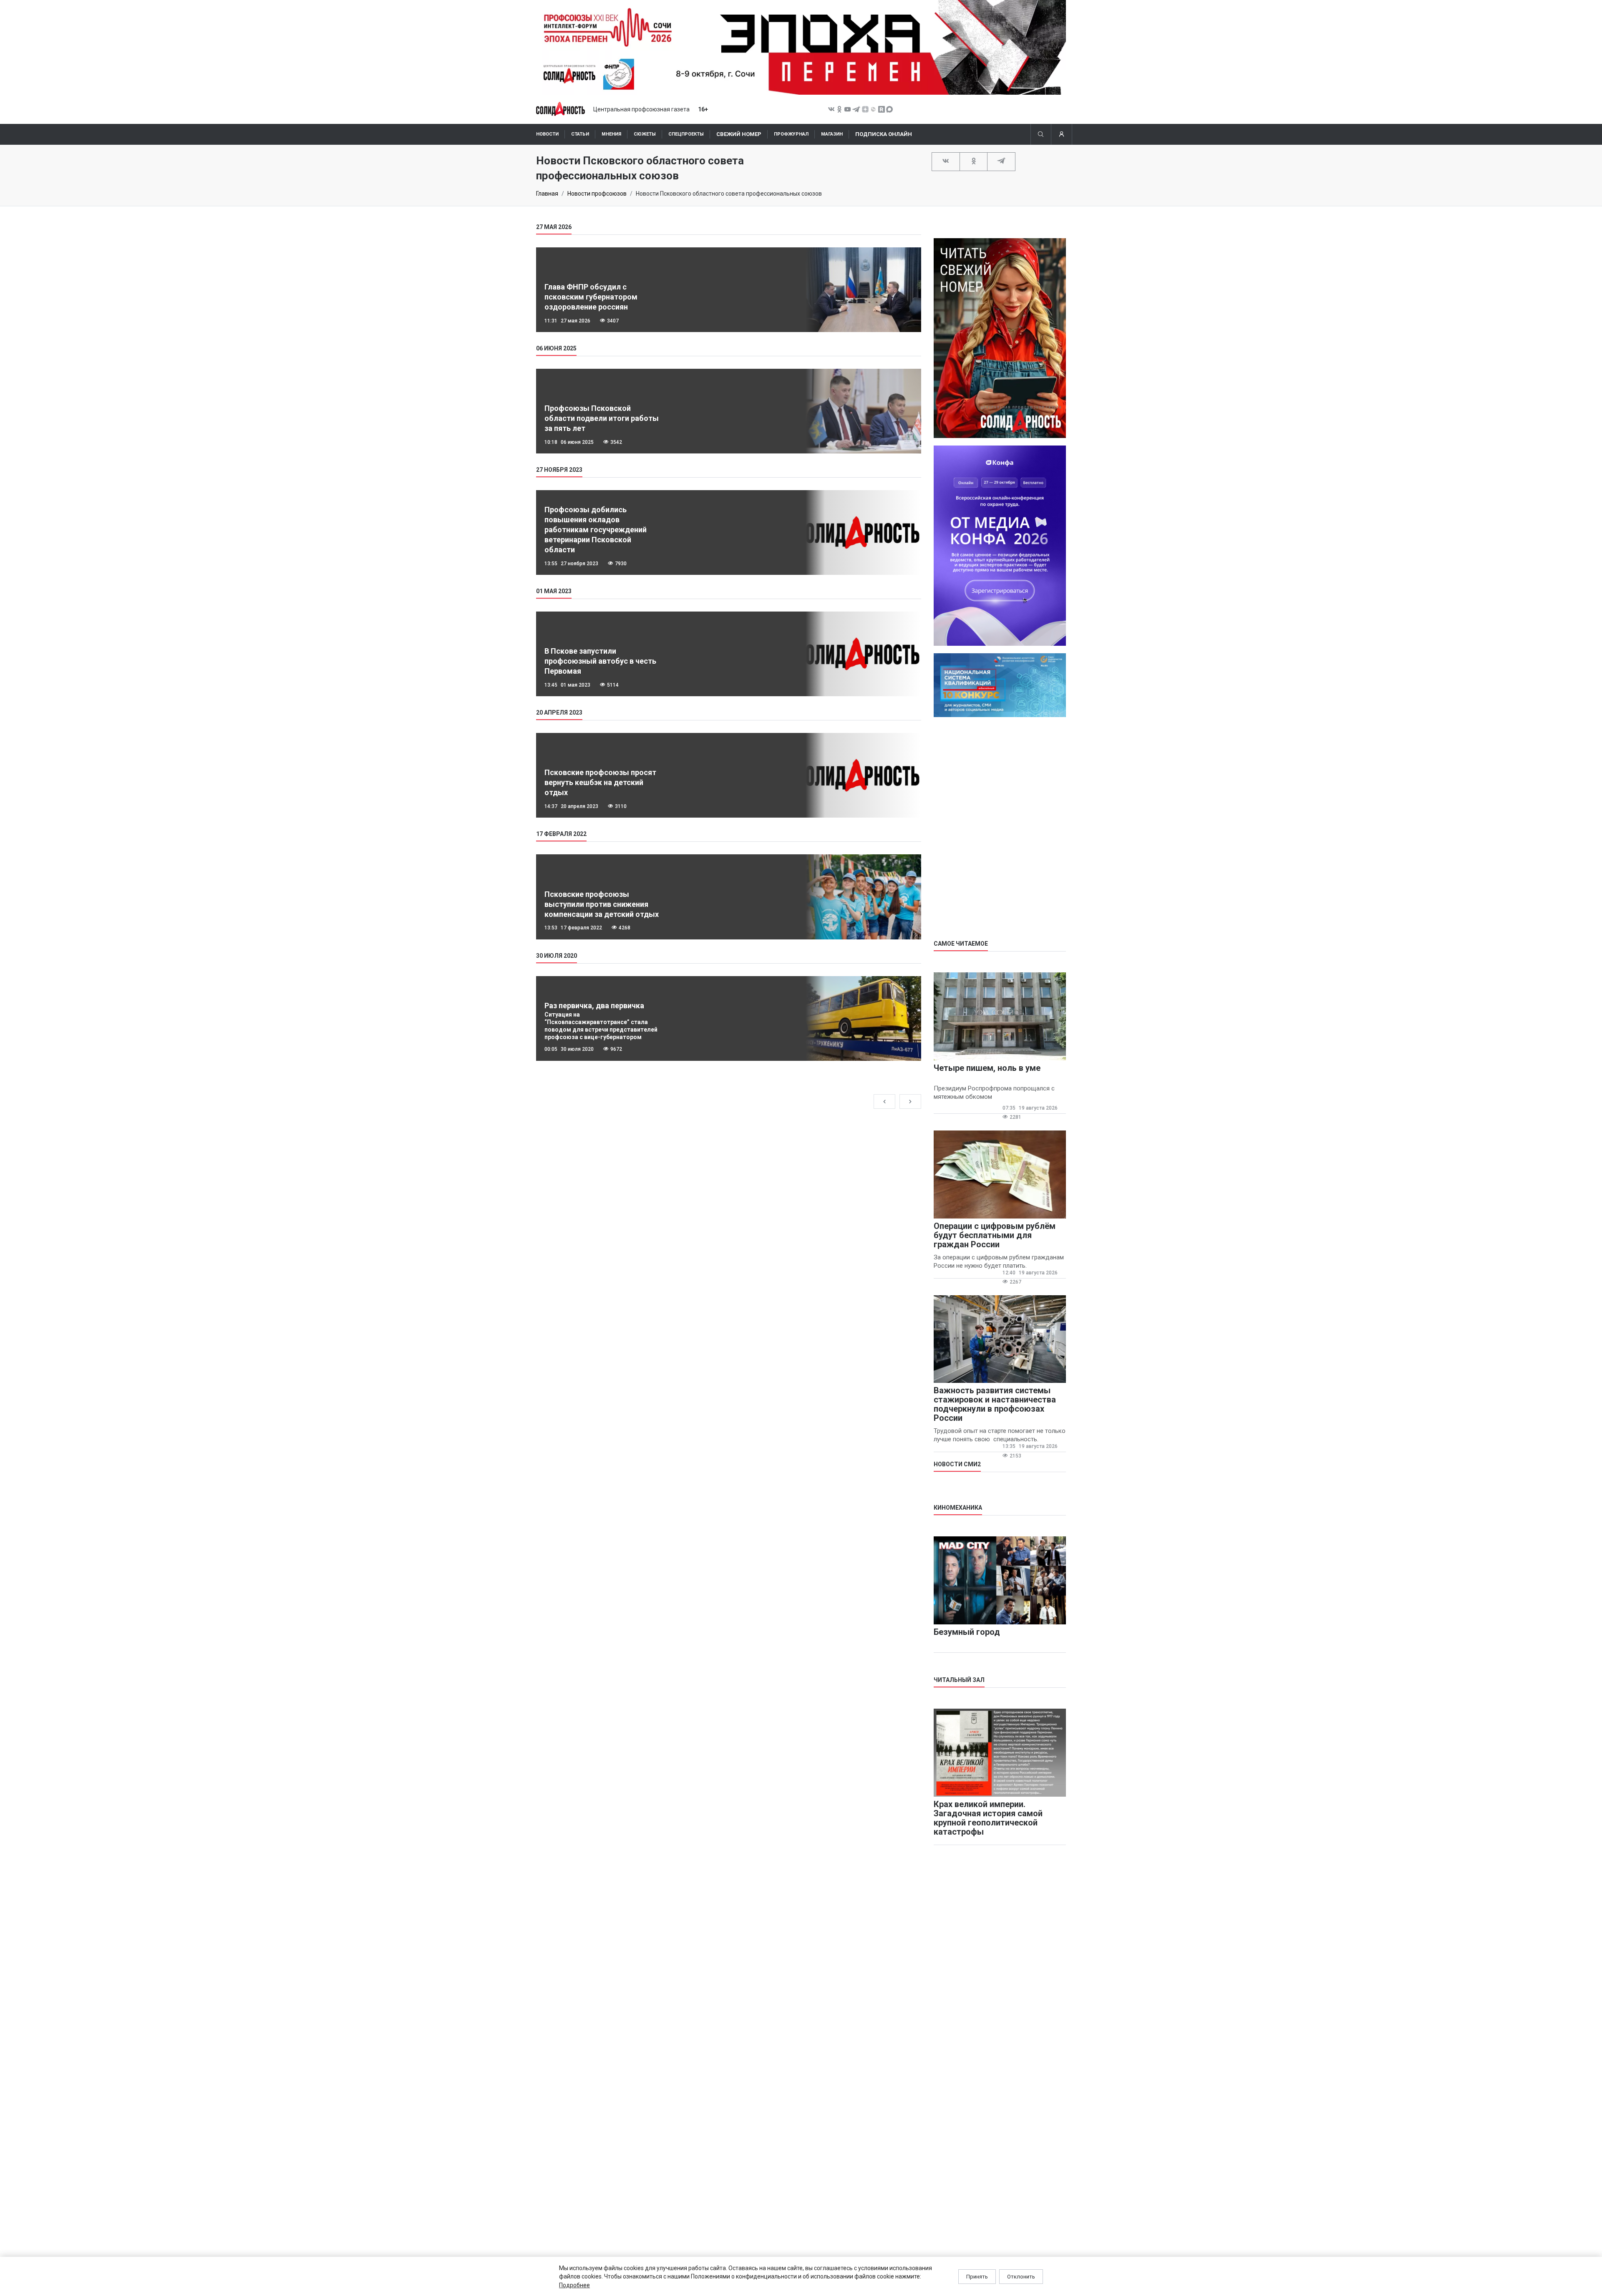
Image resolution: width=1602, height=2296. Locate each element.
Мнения (611, 134)
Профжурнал (791, 134)
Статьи (580, 134)
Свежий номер (739, 134)
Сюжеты (645, 134)
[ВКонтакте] (946, 161)
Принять (977, 2277)
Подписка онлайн (884, 134)
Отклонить (1021, 2277)
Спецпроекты (686, 134)
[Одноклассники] (974, 161)
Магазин (832, 134)
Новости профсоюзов (597, 194)
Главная (547, 194)
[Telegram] (1001, 161)
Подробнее (574, 2285)
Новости (547, 134)
